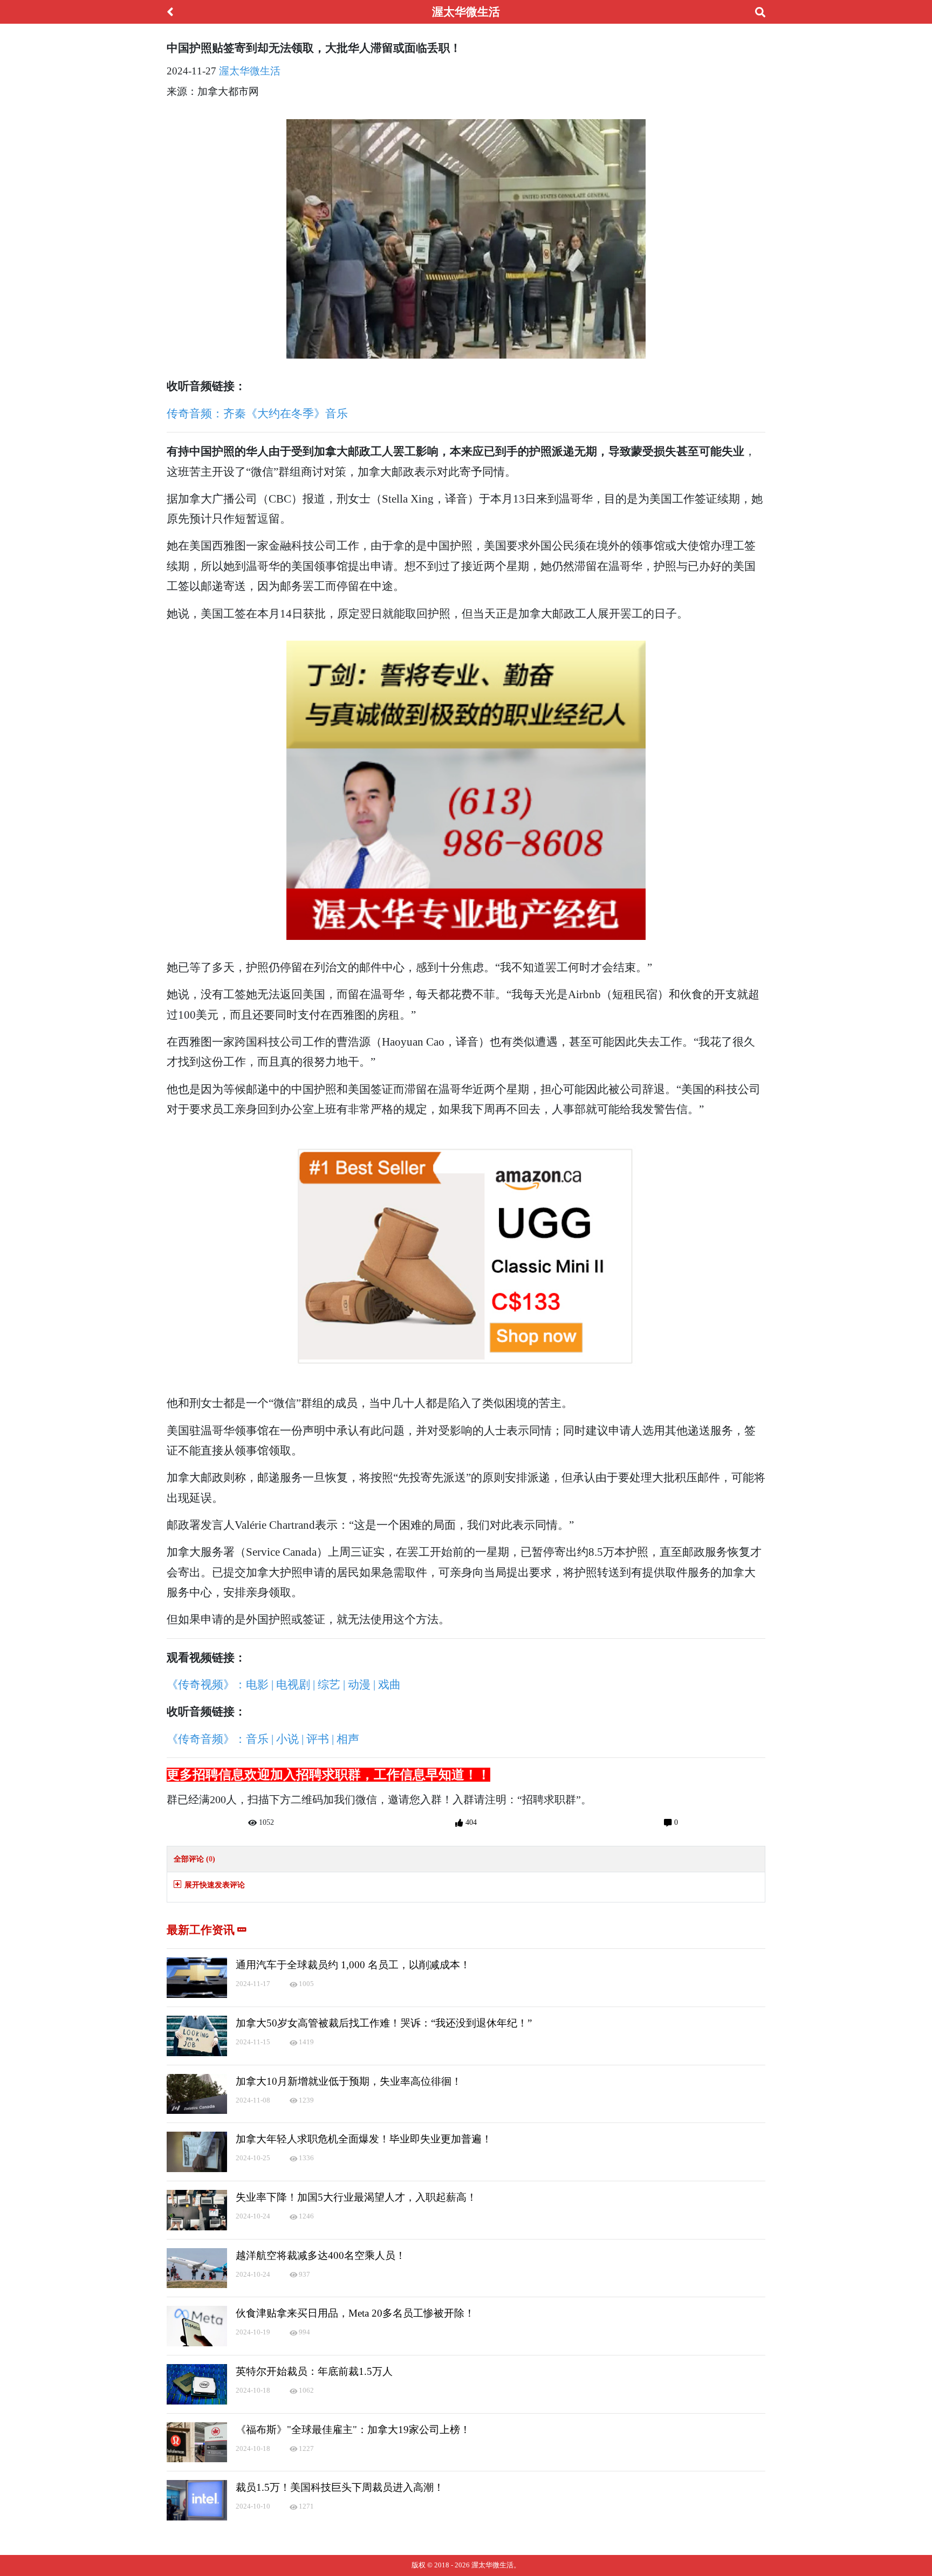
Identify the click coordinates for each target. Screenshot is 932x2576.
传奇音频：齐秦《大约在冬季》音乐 (257, 413)
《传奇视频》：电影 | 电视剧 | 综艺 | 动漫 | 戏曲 (284, 1684)
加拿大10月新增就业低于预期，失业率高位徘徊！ (349, 2081)
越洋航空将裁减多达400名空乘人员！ (321, 2255)
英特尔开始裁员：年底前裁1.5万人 (314, 2371)
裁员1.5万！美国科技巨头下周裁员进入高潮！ (340, 2487)
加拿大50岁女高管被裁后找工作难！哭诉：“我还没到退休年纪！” (384, 2023)
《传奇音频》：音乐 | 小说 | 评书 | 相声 (263, 1739)
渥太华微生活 (250, 71)
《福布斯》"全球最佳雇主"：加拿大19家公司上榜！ (353, 2430)
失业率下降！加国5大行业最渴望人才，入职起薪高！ (356, 2197)
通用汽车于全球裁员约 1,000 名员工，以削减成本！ (353, 1965)
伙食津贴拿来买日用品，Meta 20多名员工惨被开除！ (355, 2313)
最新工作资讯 (202, 1930)
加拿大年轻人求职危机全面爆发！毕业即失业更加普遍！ (364, 2139)
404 (470, 1822)
